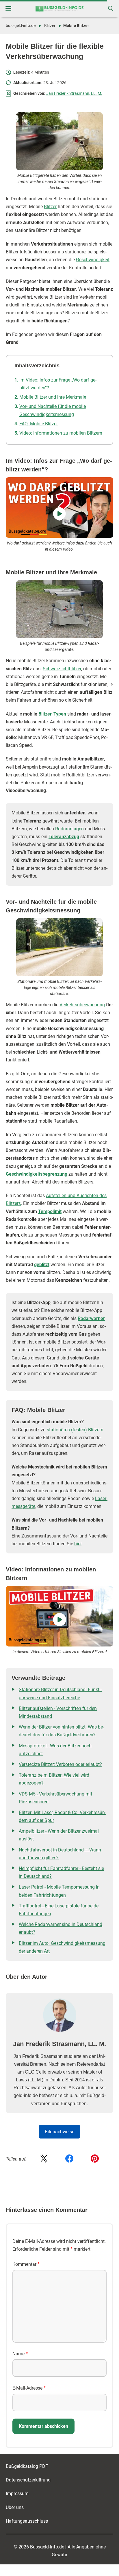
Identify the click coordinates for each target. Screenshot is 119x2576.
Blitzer (50, 26)
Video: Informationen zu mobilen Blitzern (61, 433)
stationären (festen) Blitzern (75, 1430)
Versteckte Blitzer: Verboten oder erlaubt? (60, 1764)
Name (20, 2354)
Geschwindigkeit (93, 260)
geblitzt (42, 1265)
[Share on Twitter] (44, 2159)
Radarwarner (91, 1318)
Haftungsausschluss (27, 2521)
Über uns (15, 2507)
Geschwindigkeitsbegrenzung (37, 1174)
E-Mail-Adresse (29, 2388)
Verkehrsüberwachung (82, 1005)
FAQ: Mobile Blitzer (39, 424)
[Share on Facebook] (69, 2159)
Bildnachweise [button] (59, 2132)
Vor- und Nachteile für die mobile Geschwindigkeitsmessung (53, 410)
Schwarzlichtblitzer (62, 669)
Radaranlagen (69, 829)
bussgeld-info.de (21, 26)
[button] (8, 9)
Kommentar (26, 2264)
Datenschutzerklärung (28, 2480)
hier (78, 1544)
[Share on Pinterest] (95, 2159)
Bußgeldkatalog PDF (27, 2466)
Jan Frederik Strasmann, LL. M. (74, 93)
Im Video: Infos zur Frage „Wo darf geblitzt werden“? (58, 384)
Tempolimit (50, 1211)
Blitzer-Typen (52, 714)
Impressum (17, 2494)
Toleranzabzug (64, 837)
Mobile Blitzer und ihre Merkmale (53, 397)
